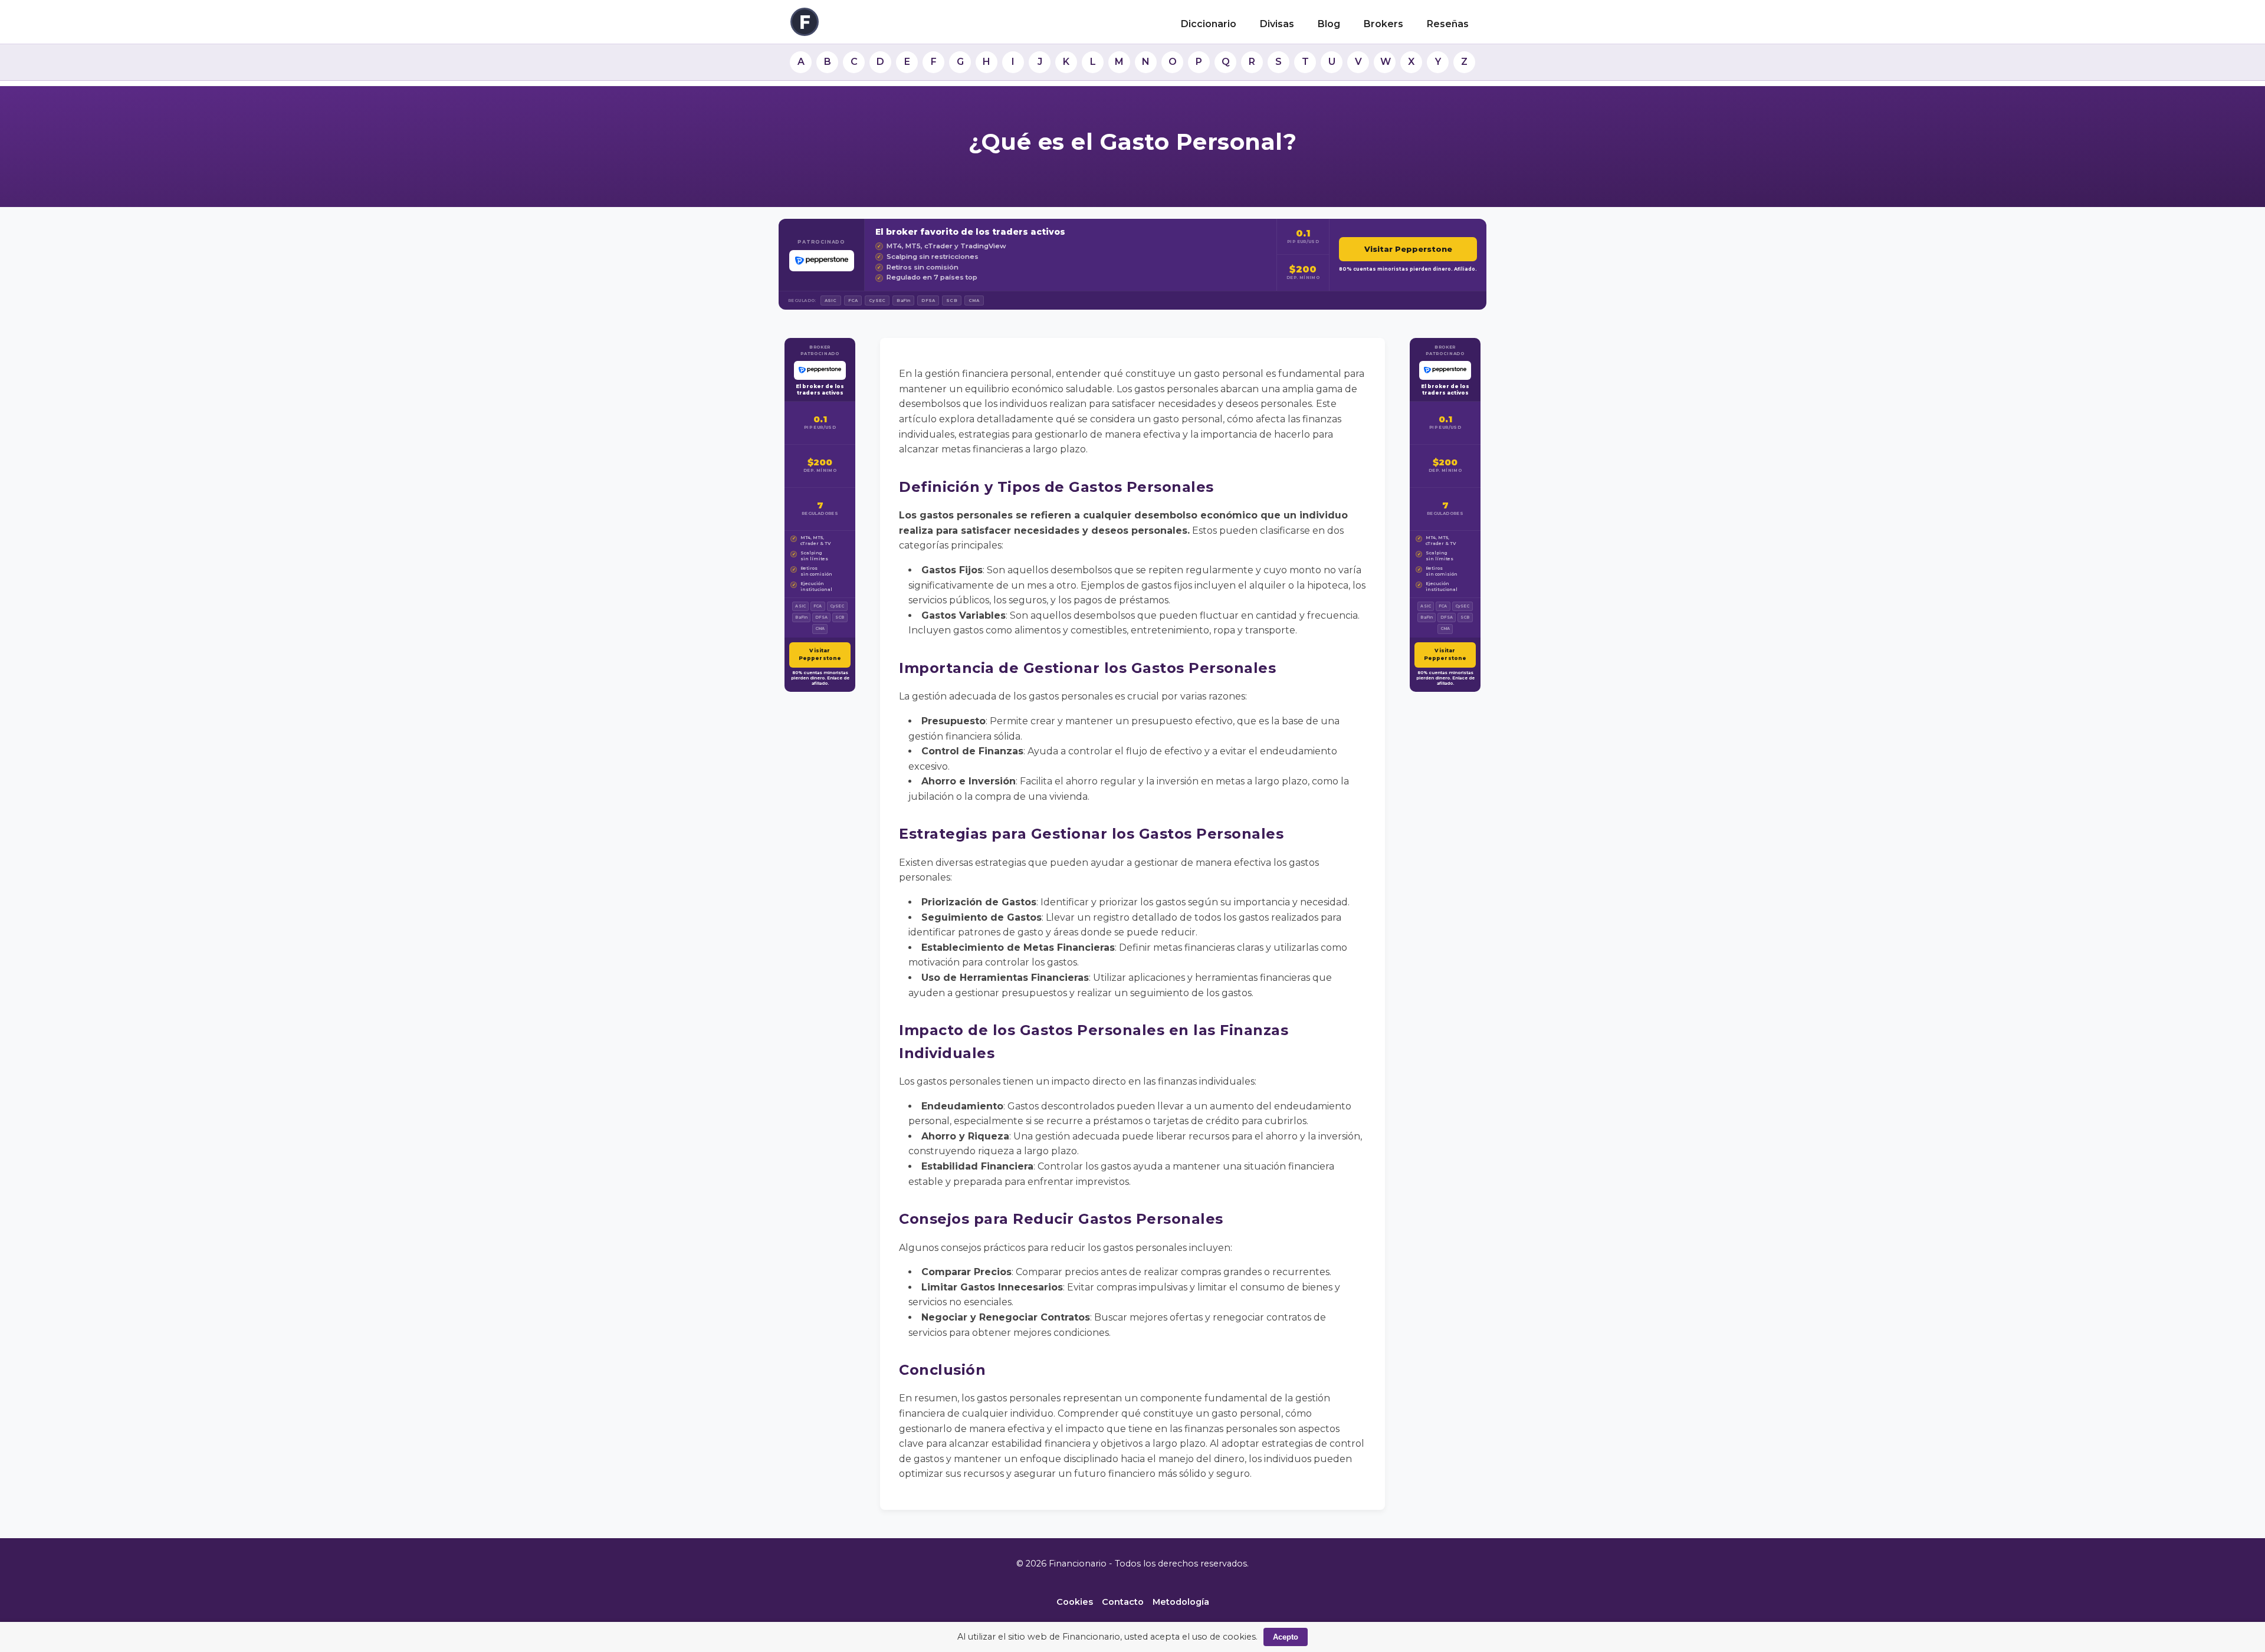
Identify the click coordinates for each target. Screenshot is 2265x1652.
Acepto (1286, 1637)
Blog (1329, 24)
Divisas (1277, 24)
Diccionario (1209, 24)
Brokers (1383, 24)
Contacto (1123, 1602)
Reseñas (1448, 24)
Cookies (1075, 1602)
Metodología (1181, 1602)
